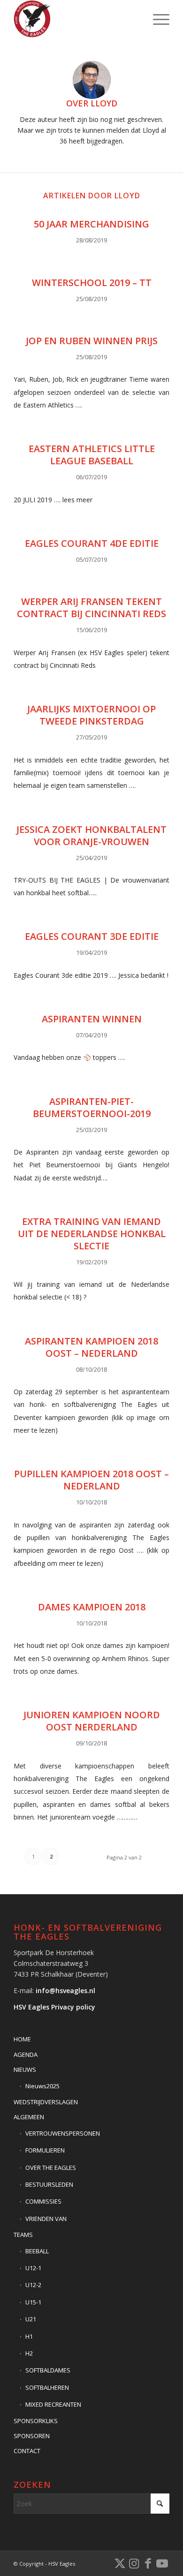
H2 (29, 2353)
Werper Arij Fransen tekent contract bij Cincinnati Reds (91, 608)
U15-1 (33, 2302)
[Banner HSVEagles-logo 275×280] (76, 19)
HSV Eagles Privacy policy (54, 2007)
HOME (22, 2039)
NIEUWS (25, 2070)
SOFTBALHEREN (47, 2387)
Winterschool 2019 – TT (92, 283)
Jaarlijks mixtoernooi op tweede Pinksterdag (91, 715)
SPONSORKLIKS (36, 2421)
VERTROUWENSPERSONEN (63, 2133)
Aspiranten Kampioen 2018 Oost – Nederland (91, 1347)
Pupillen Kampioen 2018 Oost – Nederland (91, 1480)
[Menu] (156, 19)
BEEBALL (37, 2251)
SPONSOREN (32, 2436)
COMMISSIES (43, 2201)
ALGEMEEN (29, 2117)
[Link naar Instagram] (134, 2563)
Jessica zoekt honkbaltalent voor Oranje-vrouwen (91, 835)
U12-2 (33, 2285)
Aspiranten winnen (92, 1019)
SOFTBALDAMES (48, 2370)
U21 (31, 2319)
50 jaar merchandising (91, 224)
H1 (29, 2336)
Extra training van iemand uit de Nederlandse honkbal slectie (92, 1234)
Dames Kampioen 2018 (92, 1607)
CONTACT (27, 2451)
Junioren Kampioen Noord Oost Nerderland (92, 1721)
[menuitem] (156, 19)
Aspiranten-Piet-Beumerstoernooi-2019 (92, 1107)
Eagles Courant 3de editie (92, 936)
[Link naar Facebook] (148, 2563)
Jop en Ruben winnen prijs (92, 341)
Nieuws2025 (42, 2086)
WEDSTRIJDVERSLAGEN (46, 2102)
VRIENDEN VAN (46, 2219)
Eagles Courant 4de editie (92, 543)
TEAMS (23, 2235)
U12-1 (33, 2268)
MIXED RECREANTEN (53, 2404)
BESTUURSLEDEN (49, 2184)
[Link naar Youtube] (162, 2563)
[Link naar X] (120, 2563)
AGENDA (26, 2055)
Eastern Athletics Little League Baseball (92, 455)
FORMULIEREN (45, 2150)
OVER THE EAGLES (51, 2168)
